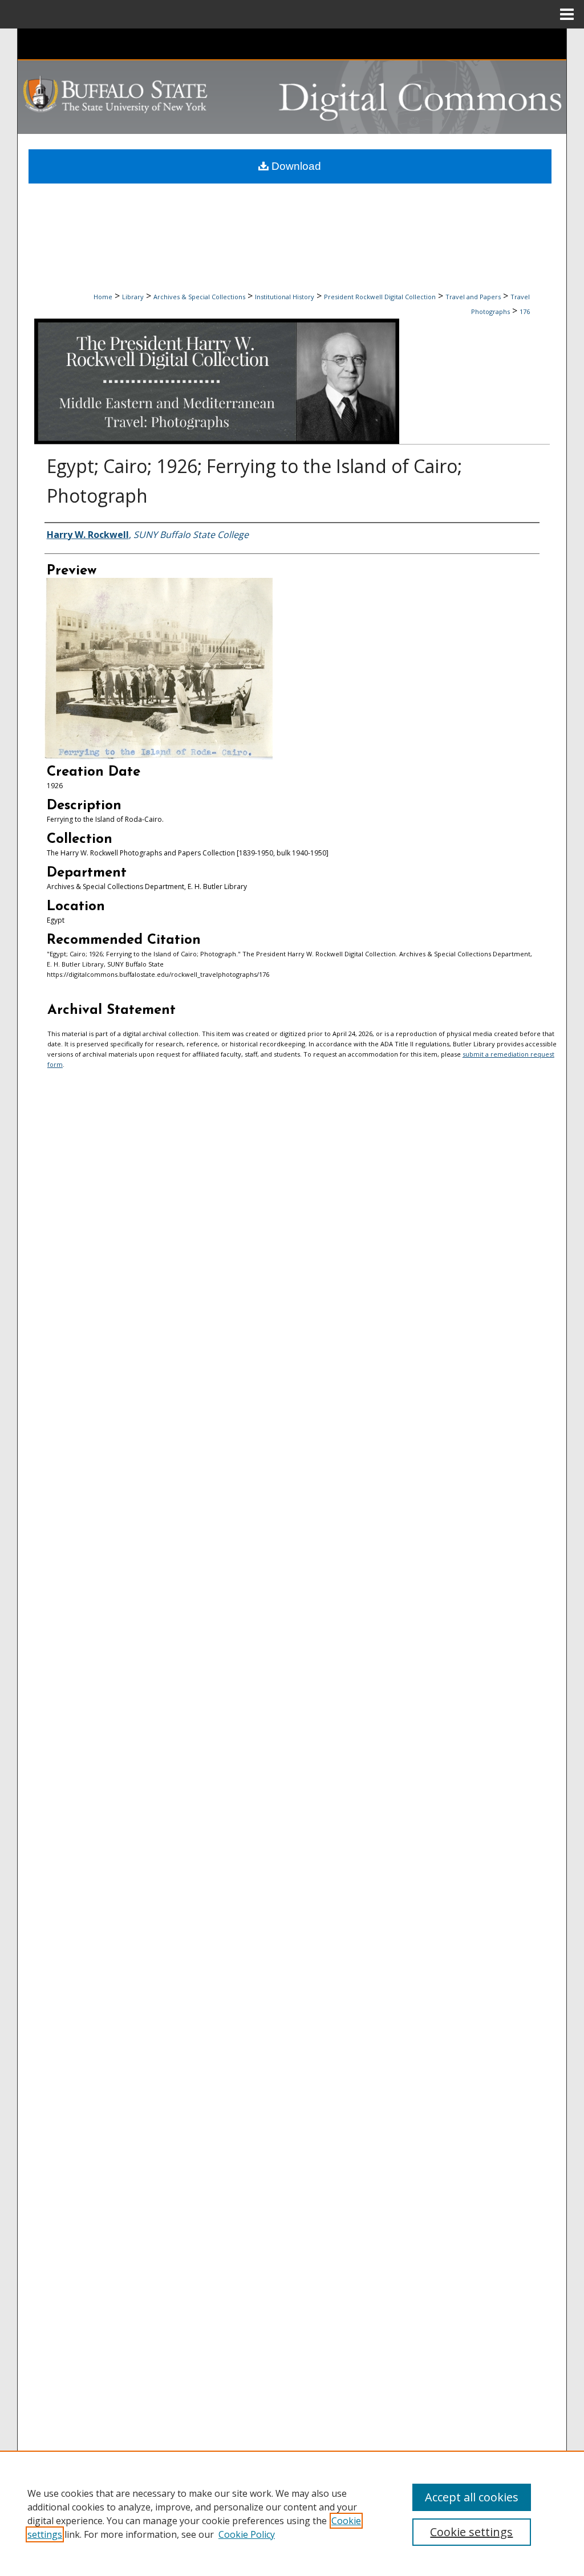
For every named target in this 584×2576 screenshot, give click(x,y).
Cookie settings (471, 2532)
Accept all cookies (472, 2497)
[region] (292, 2513)
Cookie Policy (247, 2534)
